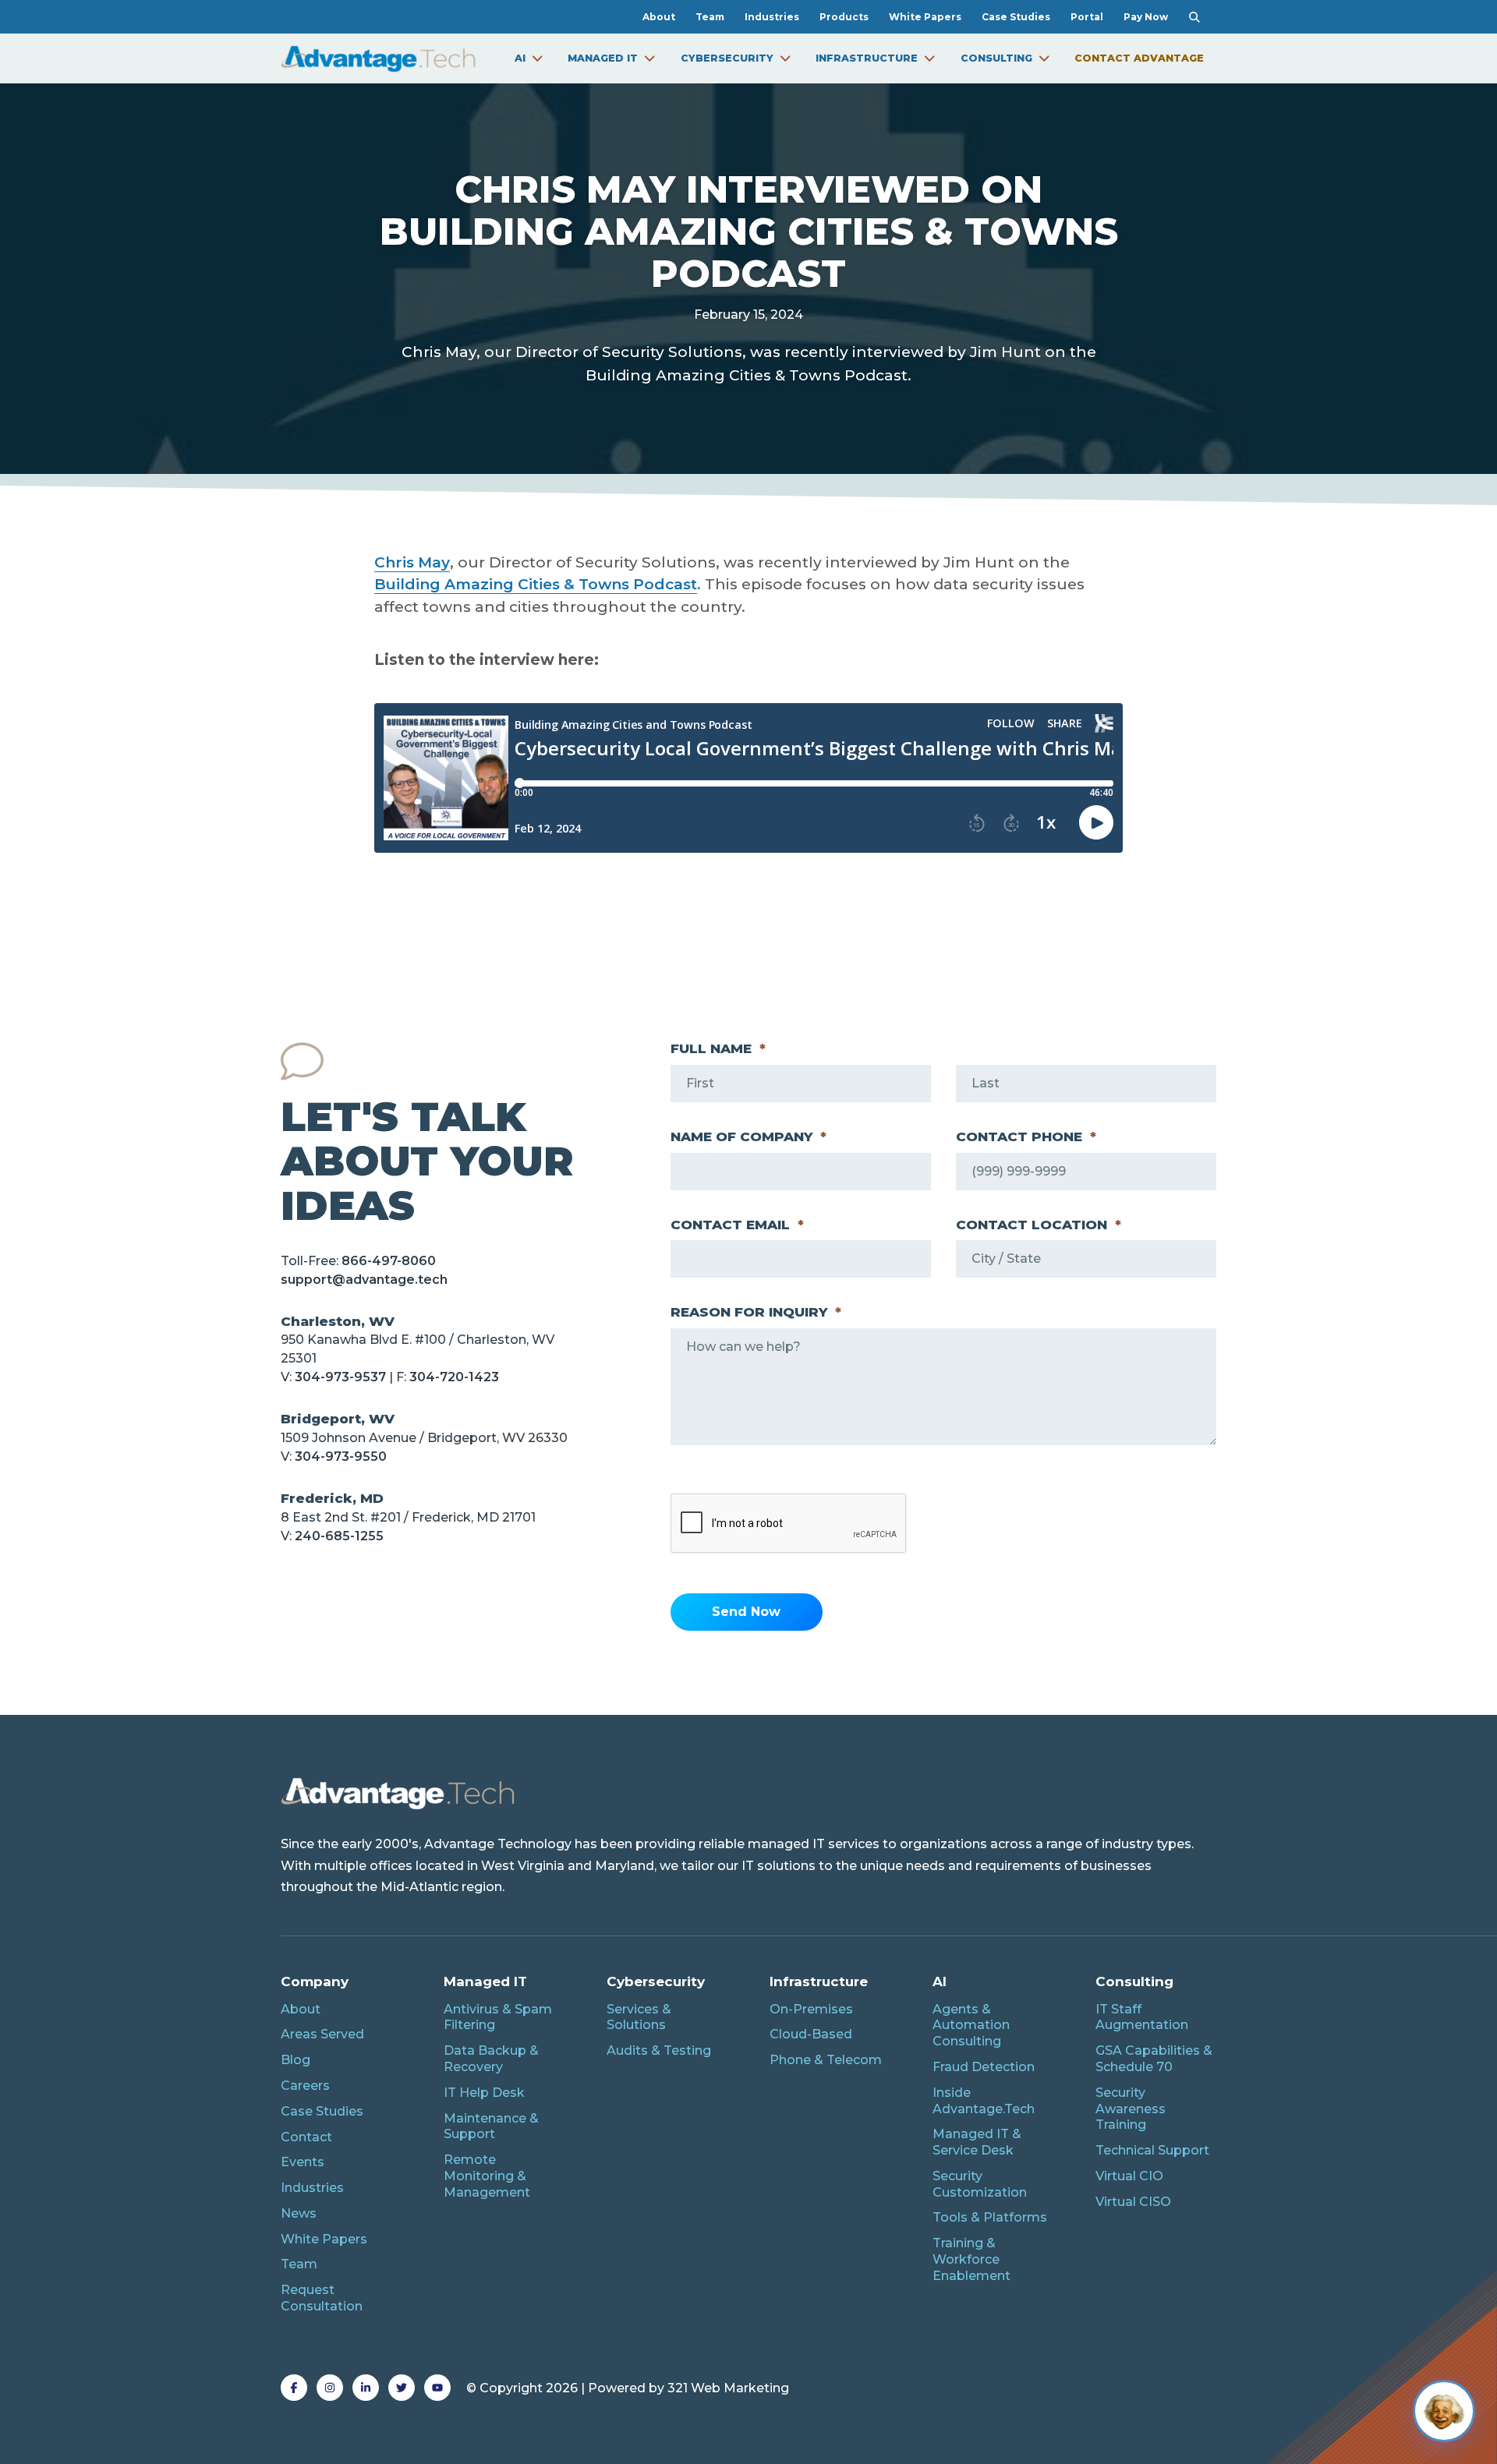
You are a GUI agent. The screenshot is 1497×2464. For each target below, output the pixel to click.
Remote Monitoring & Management (487, 2176)
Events (303, 2162)
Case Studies (1016, 17)
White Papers (925, 17)
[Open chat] (1444, 2411)
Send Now (746, 1612)
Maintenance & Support (491, 2126)
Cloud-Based (811, 2034)
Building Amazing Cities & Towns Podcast (536, 584)
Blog (296, 2060)
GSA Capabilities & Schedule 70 (1154, 2059)
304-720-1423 (454, 1377)
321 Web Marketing (728, 2388)
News (299, 2213)
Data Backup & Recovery (491, 2059)
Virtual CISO (1133, 2202)
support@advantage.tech (364, 1280)
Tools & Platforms (990, 2217)
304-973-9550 (341, 1456)
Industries (772, 17)
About (659, 17)
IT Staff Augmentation (1142, 2017)
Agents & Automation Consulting (971, 2026)
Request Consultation (322, 2298)
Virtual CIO (1129, 2176)
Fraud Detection (984, 2067)
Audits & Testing (659, 2050)
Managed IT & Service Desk (977, 2142)
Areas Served (322, 2034)
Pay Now (1146, 17)
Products (844, 17)
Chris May (412, 562)
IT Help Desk (484, 2093)
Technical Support (1152, 2150)
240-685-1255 (339, 1536)
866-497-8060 (389, 1261)
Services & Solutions (639, 2017)
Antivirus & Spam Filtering (498, 2017)
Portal (1087, 17)
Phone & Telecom (826, 2060)
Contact (306, 2137)
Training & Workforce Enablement (971, 2259)
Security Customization (980, 2184)
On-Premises (811, 2009)
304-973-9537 (340, 1377)
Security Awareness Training (1131, 2109)
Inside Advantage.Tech (984, 2101)
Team (710, 17)
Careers (305, 2086)
